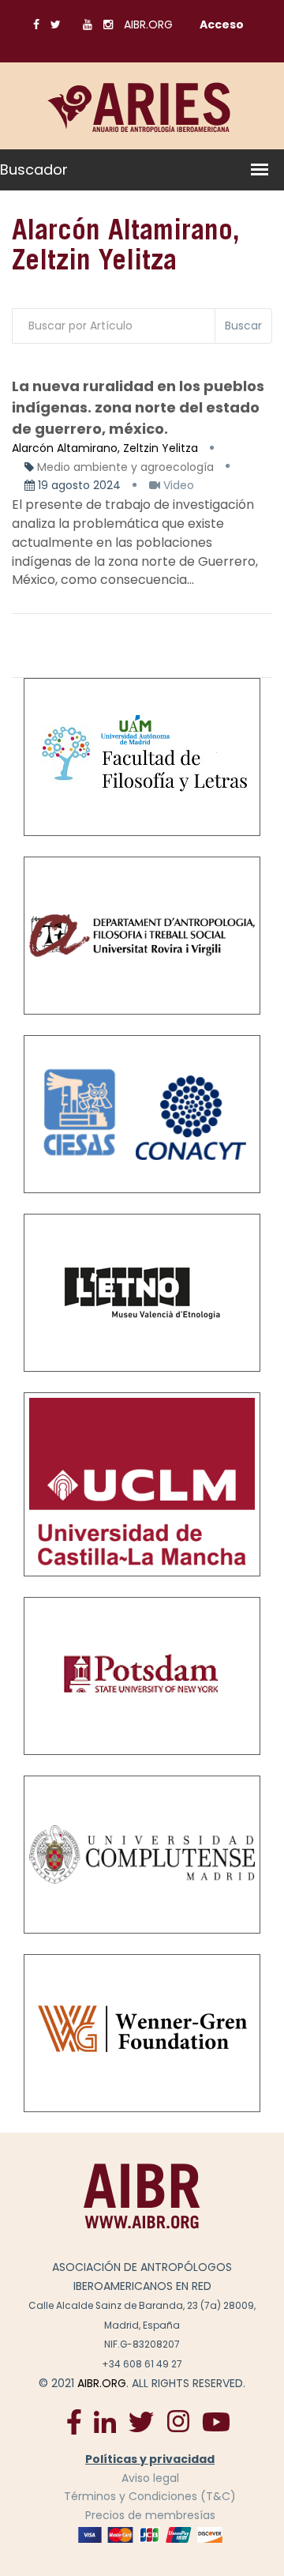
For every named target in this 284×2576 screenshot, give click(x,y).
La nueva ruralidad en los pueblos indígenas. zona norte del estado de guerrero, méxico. (138, 407)
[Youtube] (216, 2421)
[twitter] (141, 2421)
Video (177, 485)
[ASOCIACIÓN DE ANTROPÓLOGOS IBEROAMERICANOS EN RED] (142, 2195)
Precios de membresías (150, 2515)
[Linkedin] (105, 2421)
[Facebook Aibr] (74, 2421)
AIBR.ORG (148, 24)
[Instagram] (178, 2421)
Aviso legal (150, 2478)
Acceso (222, 24)
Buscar (243, 326)
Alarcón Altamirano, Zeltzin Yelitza (105, 448)
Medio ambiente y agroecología (125, 467)
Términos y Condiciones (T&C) (150, 2496)
